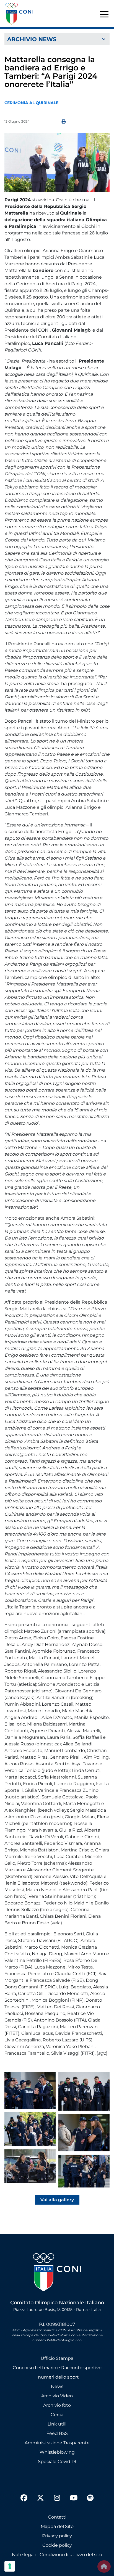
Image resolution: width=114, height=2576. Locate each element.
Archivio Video (57, 2396)
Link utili (57, 2424)
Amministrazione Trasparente (57, 2443)
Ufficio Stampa (57, 2358)
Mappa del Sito (57, 2526)
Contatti (57, 2517)
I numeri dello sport (57, 2377)
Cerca (57, 2415)
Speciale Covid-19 (57, 2462)
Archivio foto (57, 2405)
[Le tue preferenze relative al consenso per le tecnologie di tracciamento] (10, 2566)
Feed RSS (57, 2433)
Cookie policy (57, 2545)
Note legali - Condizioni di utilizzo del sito (57, 2555)
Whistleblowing (57, 2452)
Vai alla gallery (57, 2200)
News (57, 2386)
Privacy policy (57, 2536)
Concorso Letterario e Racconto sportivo (57, 2368)
